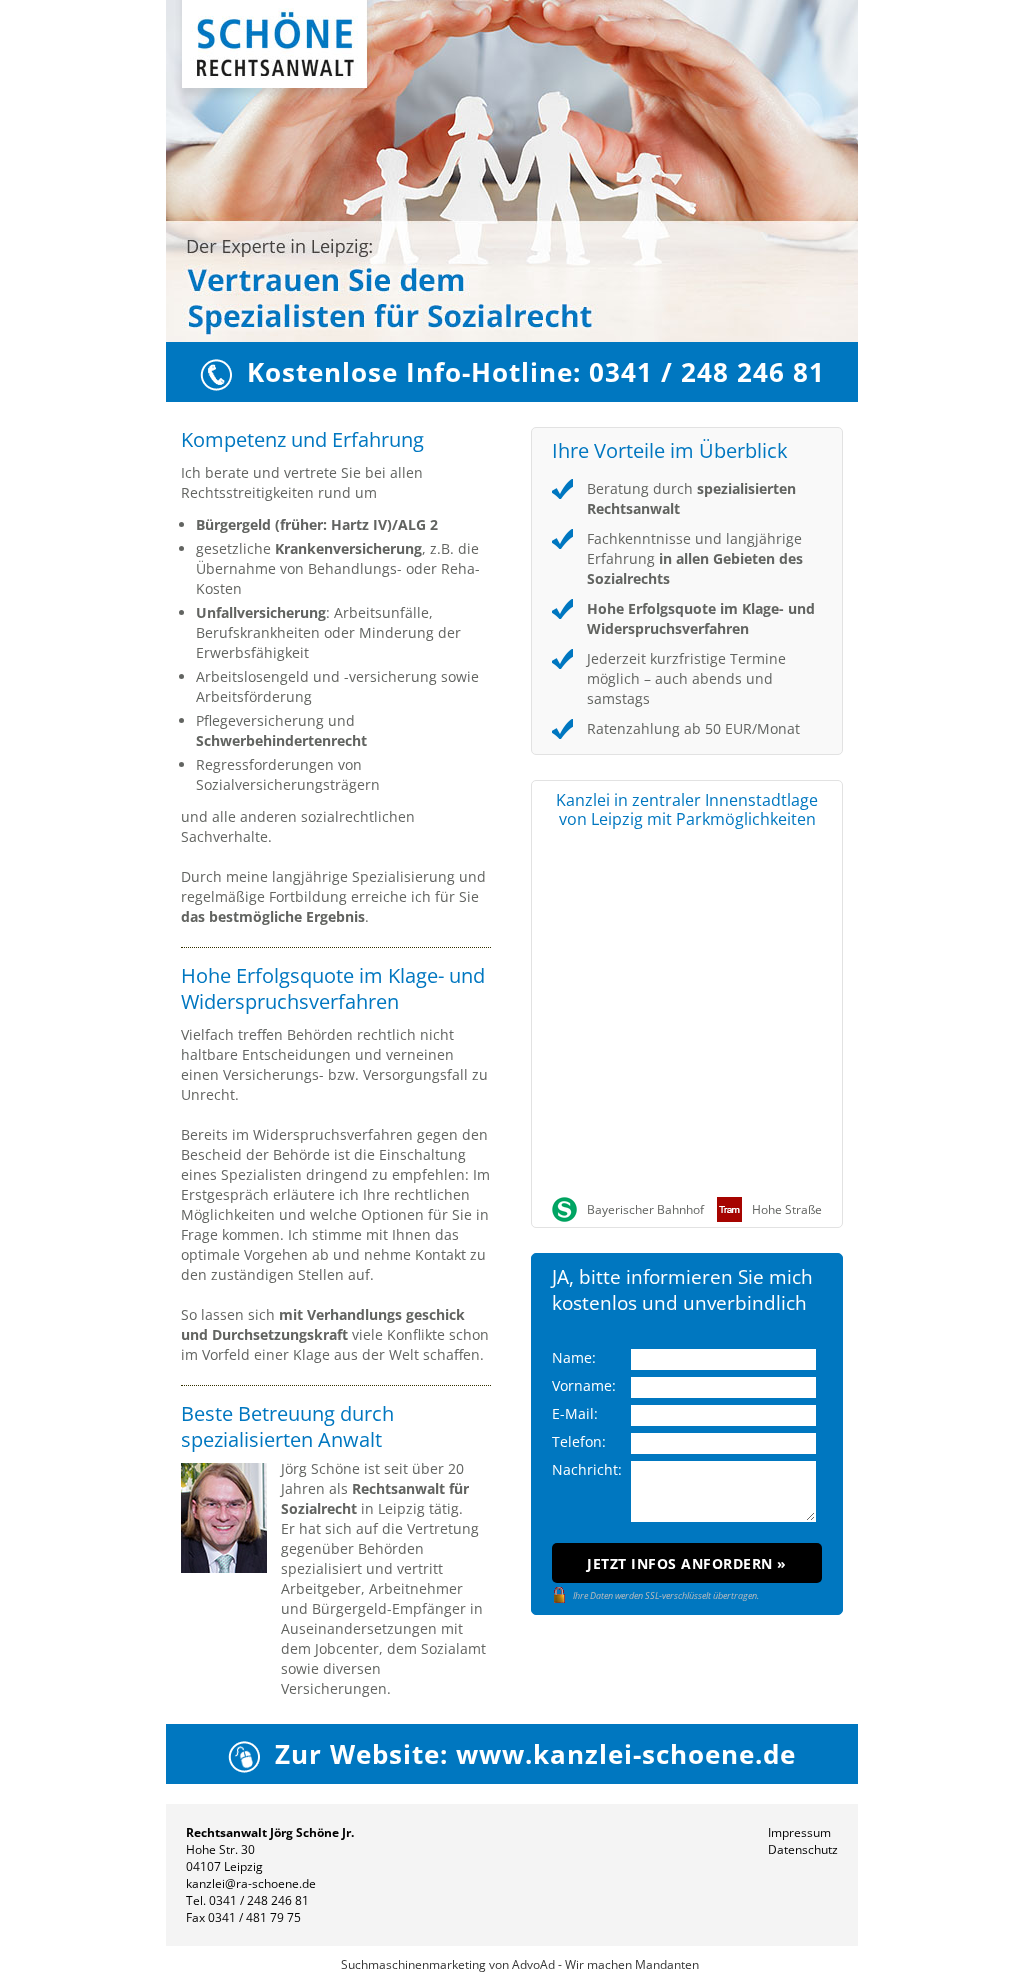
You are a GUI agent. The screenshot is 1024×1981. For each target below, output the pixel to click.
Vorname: (584, 1385)
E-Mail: (575, 1413)
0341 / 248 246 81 (259, 1900)
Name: (574, 1357)
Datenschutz (803, 1849)
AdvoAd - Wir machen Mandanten (605, 1964)
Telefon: (579, 1441)
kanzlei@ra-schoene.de (251, 1883)
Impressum (799, 1832)
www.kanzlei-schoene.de (626, 1754)
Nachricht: (587, 1469)
